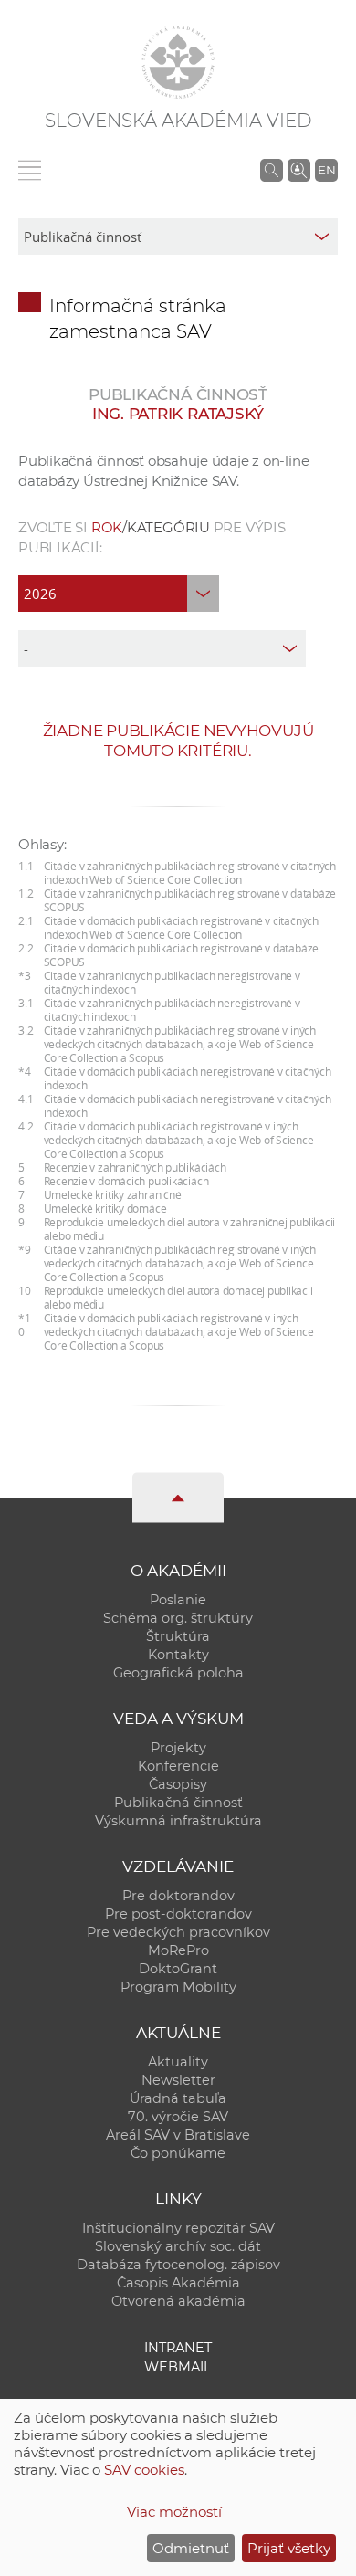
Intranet (178, 2348)
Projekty (178, 1748)
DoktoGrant (178, 1969)
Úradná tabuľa (178, 2098)
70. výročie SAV (178, 2117)
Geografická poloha (178, 1673)
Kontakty (178, 1655)
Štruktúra (178, 1636)
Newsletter (178, 2080)
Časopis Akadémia (178, 2283)
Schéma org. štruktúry (178, 1618)
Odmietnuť (191, 2548)
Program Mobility (178, 1987)
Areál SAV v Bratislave (178, 2135)
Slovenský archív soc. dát (178, 2246)
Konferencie (178, 1766)
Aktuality (178, 2062)
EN (327, 170)
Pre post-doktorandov (178, 1914)
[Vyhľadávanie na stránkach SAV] (272, 170)
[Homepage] (178, 62)
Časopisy (178, 1784)
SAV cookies (144, 2470)
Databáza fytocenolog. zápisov (178, 2265)
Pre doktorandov (178, 1896)
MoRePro (178, 1950)
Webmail (178, 2367)
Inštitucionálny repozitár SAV (178, 2228)
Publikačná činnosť (178, 1803)
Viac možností (174, 2512)
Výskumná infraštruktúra (178, 1821)
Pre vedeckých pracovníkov (178, 1932)
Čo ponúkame (178, 2153)
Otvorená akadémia (178, 2301)
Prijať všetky (289, 2548)
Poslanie (178, 1600)
